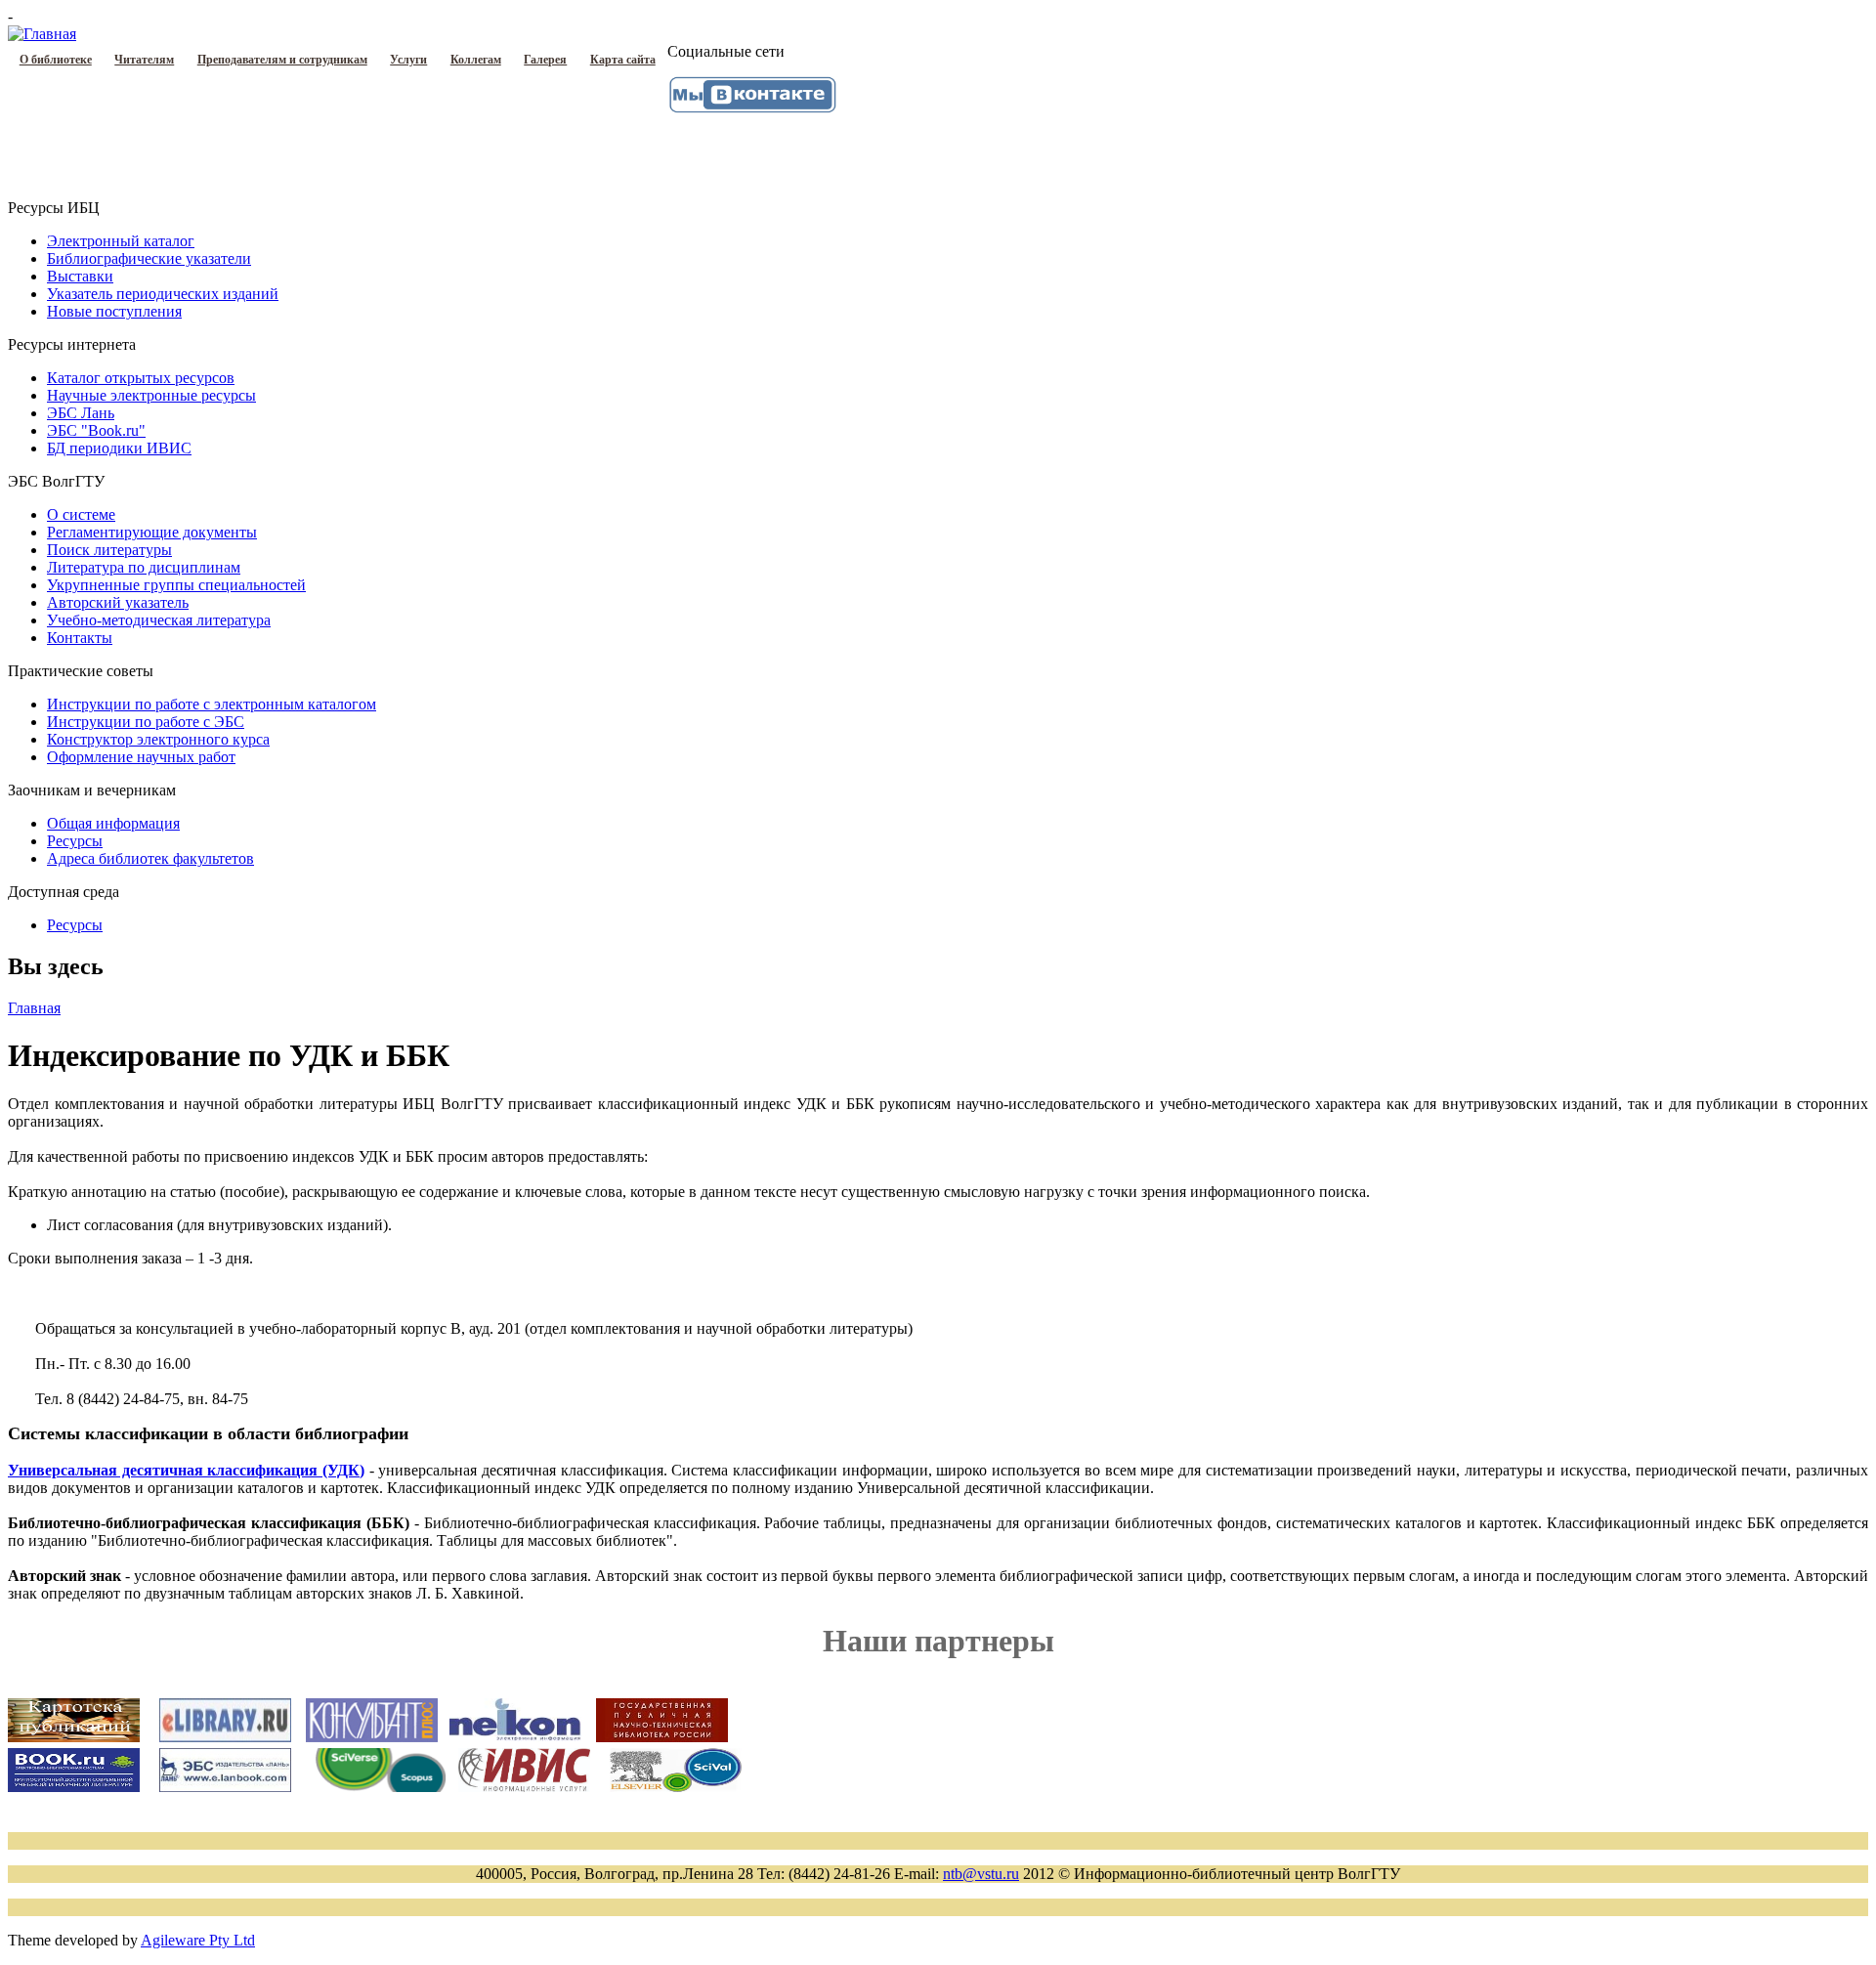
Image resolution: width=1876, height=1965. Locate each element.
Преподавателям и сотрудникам (282, 60)
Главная (34, 1008)
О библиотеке (56, 60)
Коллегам (476, 60)
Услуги (408, 60)
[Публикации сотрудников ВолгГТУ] (74, 1737)
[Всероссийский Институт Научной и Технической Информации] (676, 1787)
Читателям (144, 60)
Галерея (545, 60)
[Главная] (42, 34)
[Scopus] (381, 1787)
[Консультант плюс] (372, 1738)
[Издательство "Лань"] (225, 1787)
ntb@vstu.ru (981, 1874)
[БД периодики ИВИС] (524, 1787)
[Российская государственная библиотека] (662, 1738)
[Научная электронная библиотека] (225, 1737)
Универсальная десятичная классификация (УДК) (186, 1470)
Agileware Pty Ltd (198, 1940)
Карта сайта (623, 60)
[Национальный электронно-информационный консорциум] (515, 1738)
